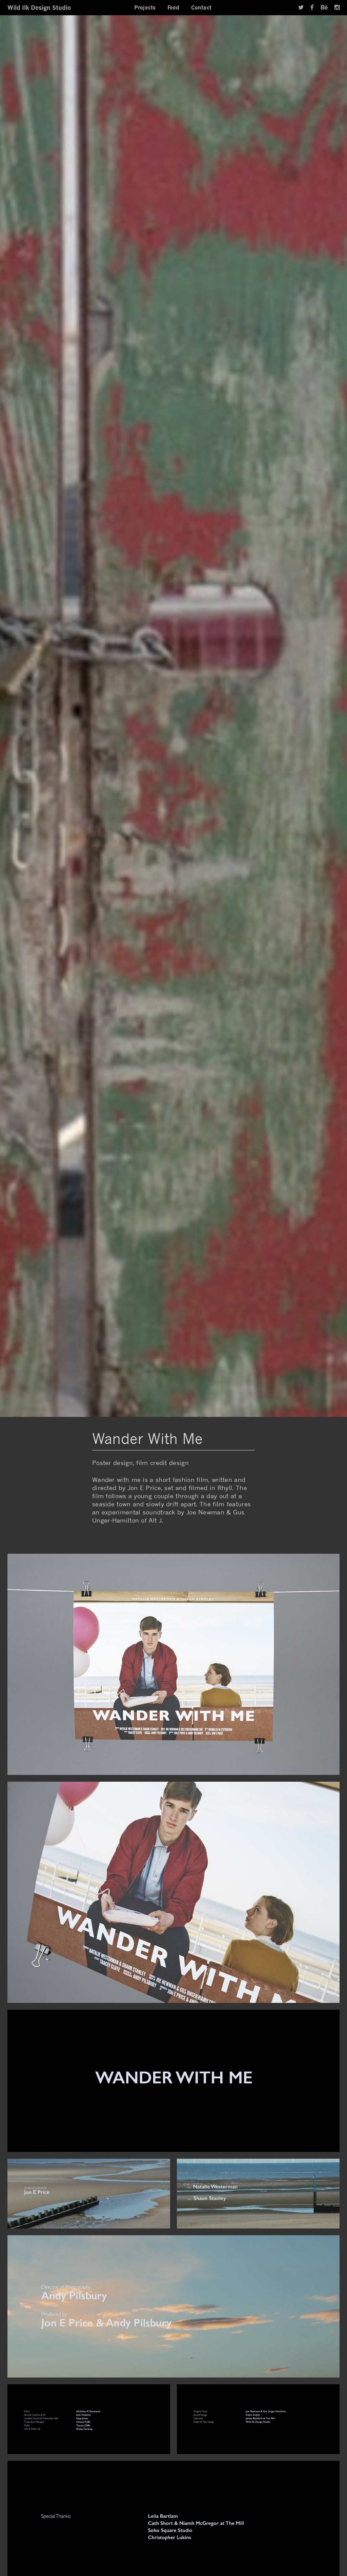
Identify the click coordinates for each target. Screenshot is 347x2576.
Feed (173, 7)
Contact (201, 7)
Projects (145, 7)
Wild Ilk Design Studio (39, 7)
